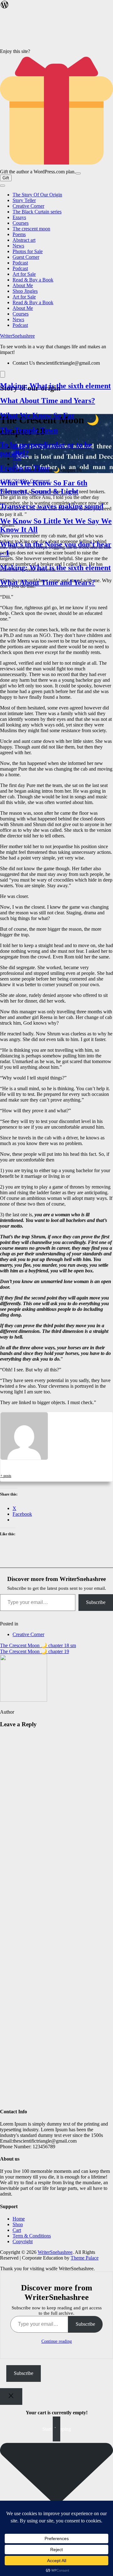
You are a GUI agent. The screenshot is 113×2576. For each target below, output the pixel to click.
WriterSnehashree (17, 336)
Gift (6, 178)
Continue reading (57, 2341)
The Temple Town (29, 423)
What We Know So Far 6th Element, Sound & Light (44, 480)
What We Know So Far (38, 408)
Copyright (23, 2241)
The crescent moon (31, 229)
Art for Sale (24, 274)
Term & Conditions (32, 2236)
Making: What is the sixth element (55, 379)
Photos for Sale (28, 251)
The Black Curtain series (37, 212)
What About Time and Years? (48, 394)
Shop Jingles (25, 291)
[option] (56, 394)
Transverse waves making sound (52, 499)
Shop (18, 2224)
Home (19, 2219)
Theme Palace (85, 2258)
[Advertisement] (56, 1929)
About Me (23, 285)
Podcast (20, 263)
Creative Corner (28, 206)
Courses (21, 223)
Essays (19, 217)
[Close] (11, 2397)
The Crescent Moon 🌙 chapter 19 (35, 1651)
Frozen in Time (25, 461)
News (18, 246)
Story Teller (24, 200)
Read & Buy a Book (33, 280)
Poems (19, 234)
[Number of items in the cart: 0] (3, 374)
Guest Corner (26, 257)
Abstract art (24, 240)
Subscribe (96, 1602)
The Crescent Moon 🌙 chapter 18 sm (38, 1645)
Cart (17, 2230)
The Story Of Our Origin (37, 195)
